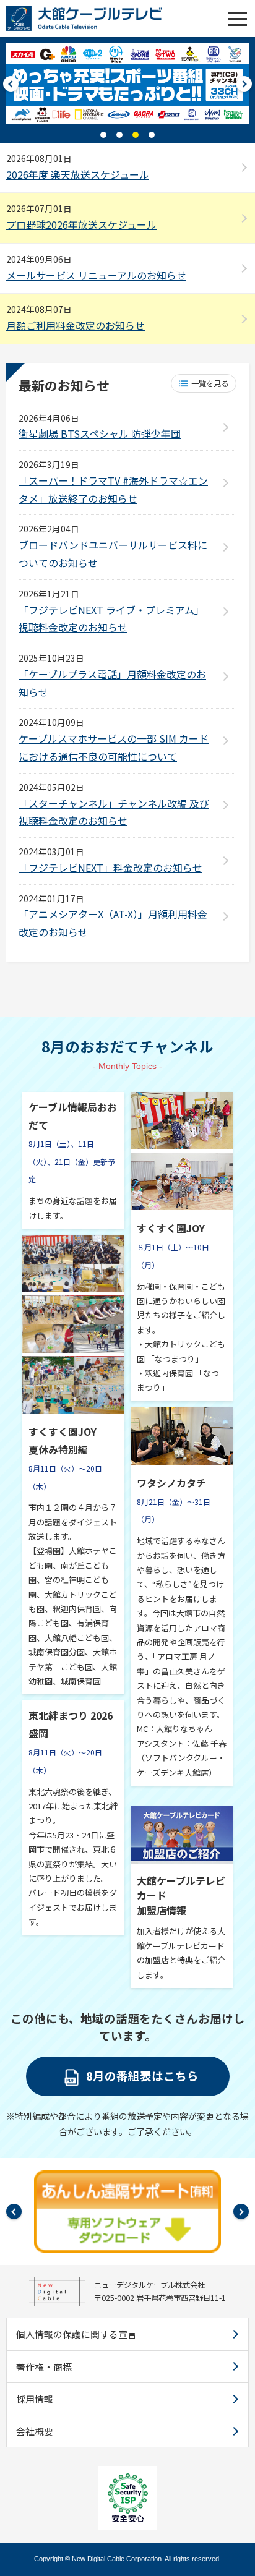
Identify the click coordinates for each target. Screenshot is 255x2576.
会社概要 (35, 2431)
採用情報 (35, 2399)
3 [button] (136, 135)
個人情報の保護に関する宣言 (76, 2334)
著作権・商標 (44, 2367)
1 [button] (103, 135)
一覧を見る (210, 383)
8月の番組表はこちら (142, 2075)
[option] (127, 84)
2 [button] (119, 135)
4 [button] (152, 135)
